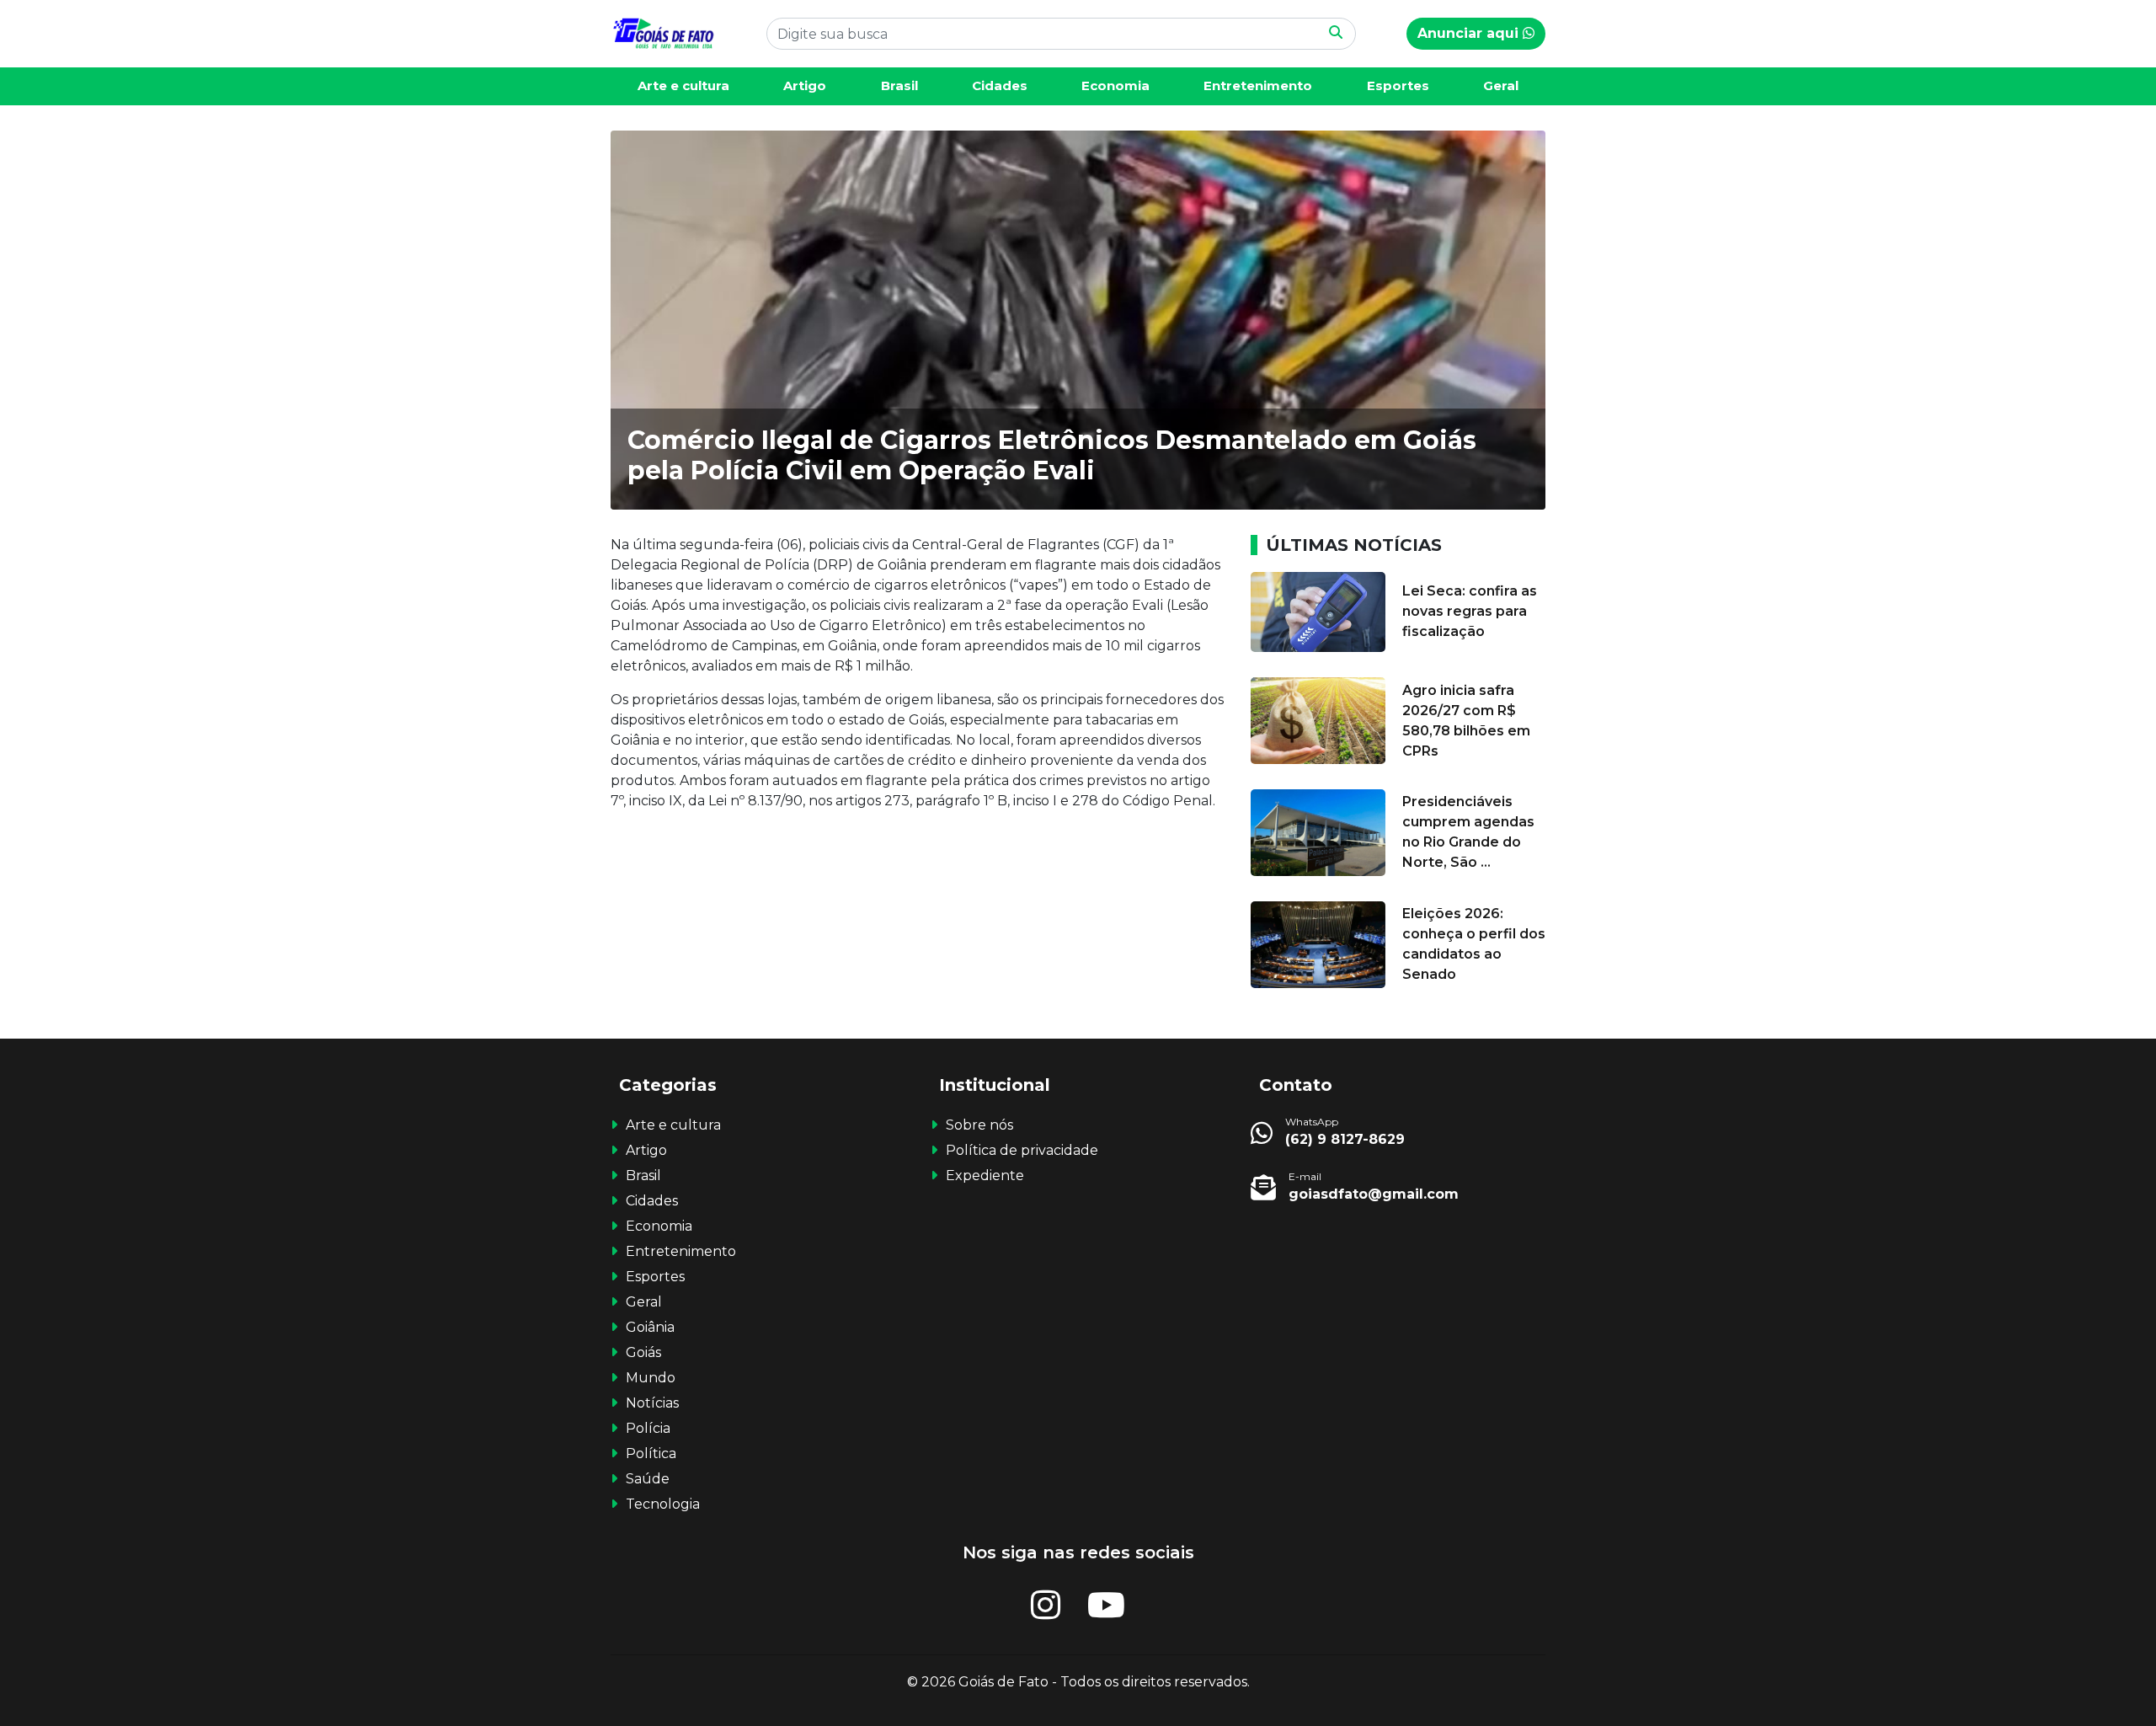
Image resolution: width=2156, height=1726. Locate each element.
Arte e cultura (683, 85)
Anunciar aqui (1470, 33)
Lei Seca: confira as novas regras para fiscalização (1470, 611)
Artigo (805, 85)
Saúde (648, 1479)
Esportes (1398, 85)
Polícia (648, 1428)
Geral (1501, 85)
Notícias (652, 1403)
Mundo (651, 1378)
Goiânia (650, 1327)
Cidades (1000, 85)
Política (651, 1453)
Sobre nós (979, 1125)
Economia (1115, 85)
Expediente (985, 1176)
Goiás (643, 1352)
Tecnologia (663, 1504)
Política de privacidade (1022, 1150)
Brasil (899, 85)
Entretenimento (1258, 85)
